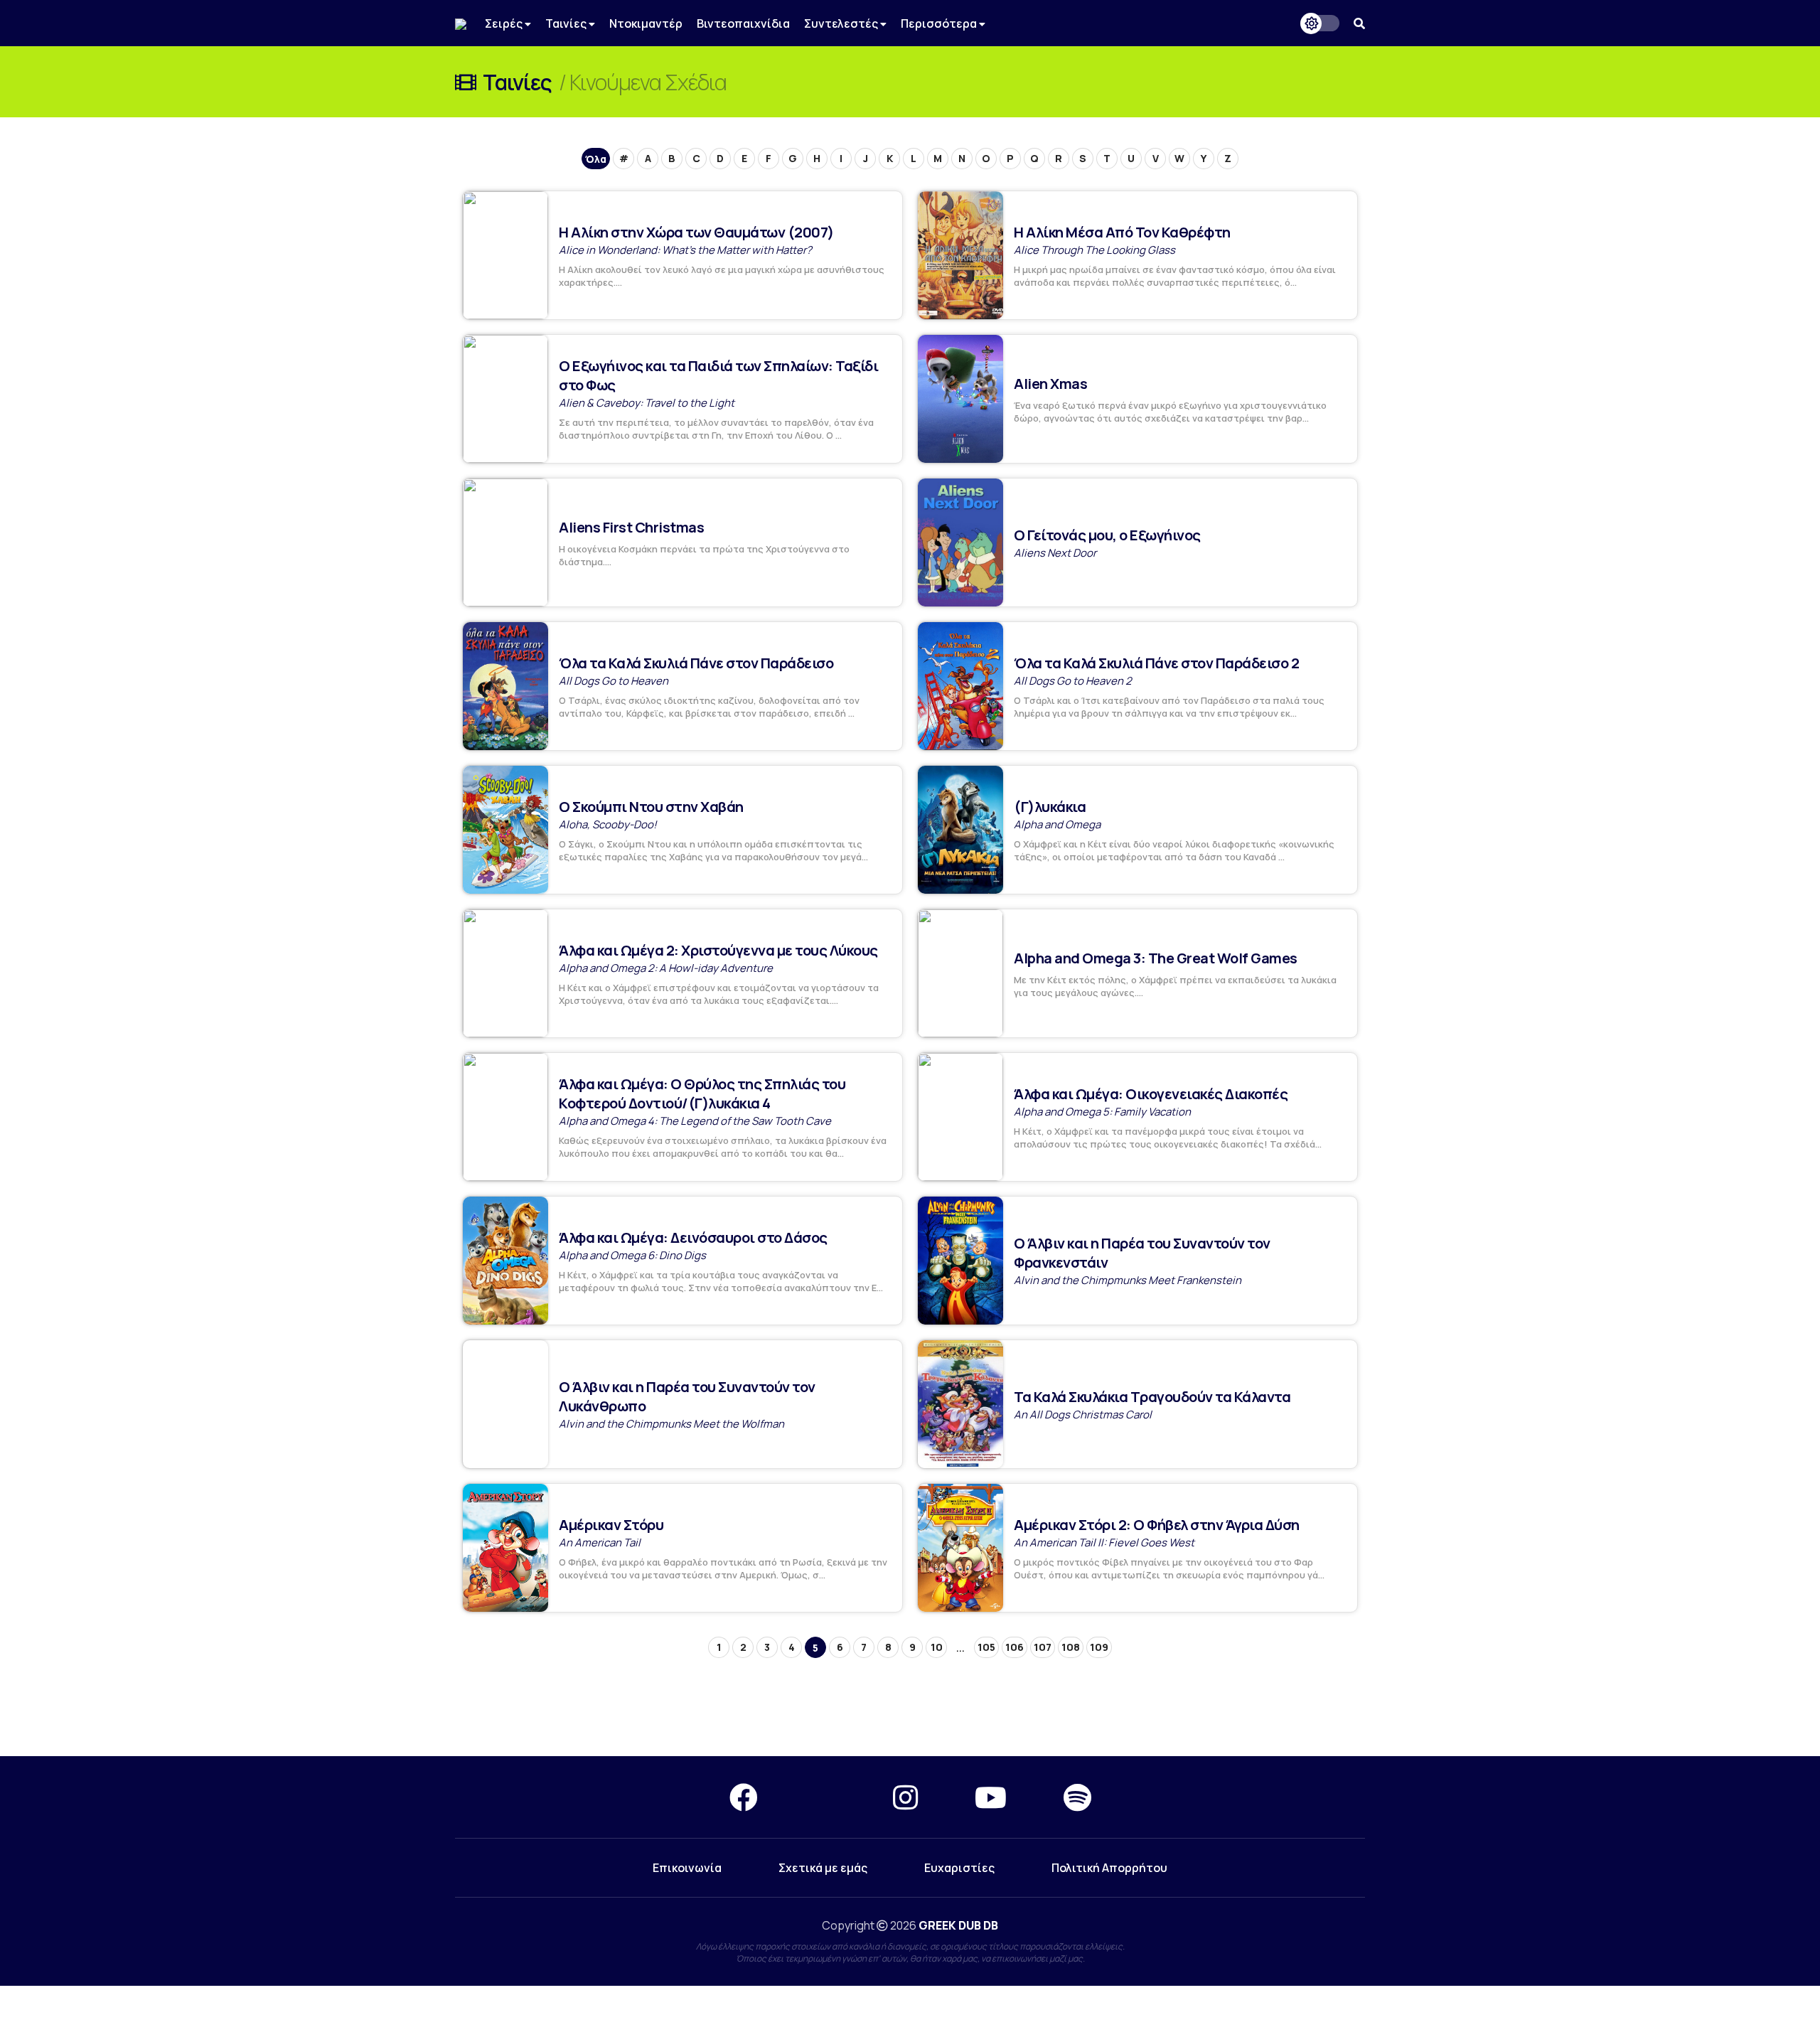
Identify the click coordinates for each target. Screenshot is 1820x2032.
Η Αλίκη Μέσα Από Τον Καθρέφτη (1122, 232)
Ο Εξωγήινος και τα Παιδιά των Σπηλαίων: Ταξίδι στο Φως (718, 375)
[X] (825, 1797)
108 (1071, 1647)
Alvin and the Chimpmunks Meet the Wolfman (671, 1424)
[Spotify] (1077, 1797)
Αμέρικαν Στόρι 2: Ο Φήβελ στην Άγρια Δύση (1157, 1525)
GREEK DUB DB (958, 1925)
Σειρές (505, 23)
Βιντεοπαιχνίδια (743, 23)
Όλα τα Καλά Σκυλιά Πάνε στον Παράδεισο (696, 663)
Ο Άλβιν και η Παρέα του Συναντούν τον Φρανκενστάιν (1142, 1253)
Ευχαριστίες (959, 1868)
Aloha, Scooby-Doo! (608, 824)
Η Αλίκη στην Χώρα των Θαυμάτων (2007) (696, 232)
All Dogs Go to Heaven (614, 681)
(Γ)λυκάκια (1050, 807)
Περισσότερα (940, 23)
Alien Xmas (1050, 384)
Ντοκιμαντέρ (646, 23)
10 (937, 1647)
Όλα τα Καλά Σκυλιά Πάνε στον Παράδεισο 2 (1156, 663)
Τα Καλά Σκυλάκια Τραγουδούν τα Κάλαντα (1152, 1397)
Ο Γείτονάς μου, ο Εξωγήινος (1107, 535)
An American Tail (600, 1542)
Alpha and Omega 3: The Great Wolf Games (1156, 958)
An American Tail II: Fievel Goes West (1104, 1542)
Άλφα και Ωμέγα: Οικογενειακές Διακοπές (1151, 1094)
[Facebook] (744, 1797)
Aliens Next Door (1055, 553)
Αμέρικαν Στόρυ (611, 1525)
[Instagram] (905, 1797)
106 (1015, 1647)
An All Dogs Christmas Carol (1083, 1415)
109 (1099, 1647)
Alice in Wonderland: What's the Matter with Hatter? (685, 250)
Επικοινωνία (687, 1868)
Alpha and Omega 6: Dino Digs (632, 1255)
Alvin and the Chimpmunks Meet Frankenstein (1128, 1280)
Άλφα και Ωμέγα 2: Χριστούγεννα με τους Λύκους (718, 950)
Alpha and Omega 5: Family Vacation (1102, 1112)
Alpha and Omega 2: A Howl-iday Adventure (666, 968)
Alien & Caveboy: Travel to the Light (647, 403)
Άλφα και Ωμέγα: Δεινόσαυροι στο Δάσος (693, 1237)
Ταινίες (567, 23)
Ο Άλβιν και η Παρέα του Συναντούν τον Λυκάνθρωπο (687, 1396)
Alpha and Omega (1057, 824)
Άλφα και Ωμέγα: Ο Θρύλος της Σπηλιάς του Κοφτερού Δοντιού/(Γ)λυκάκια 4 (702, 1093)
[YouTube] (991, 1797)
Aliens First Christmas (631, 527)
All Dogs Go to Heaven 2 (1073, 681)
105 (986, 1647)
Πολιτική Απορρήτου (1109, 1868)
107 (1043, 1647)
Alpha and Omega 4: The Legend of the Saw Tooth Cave (695, 1121)
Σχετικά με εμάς (823, 1868)
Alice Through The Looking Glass (1094, 250)
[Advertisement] (910, 1705)
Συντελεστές (842, 23)
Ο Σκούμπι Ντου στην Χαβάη (651, 807)
